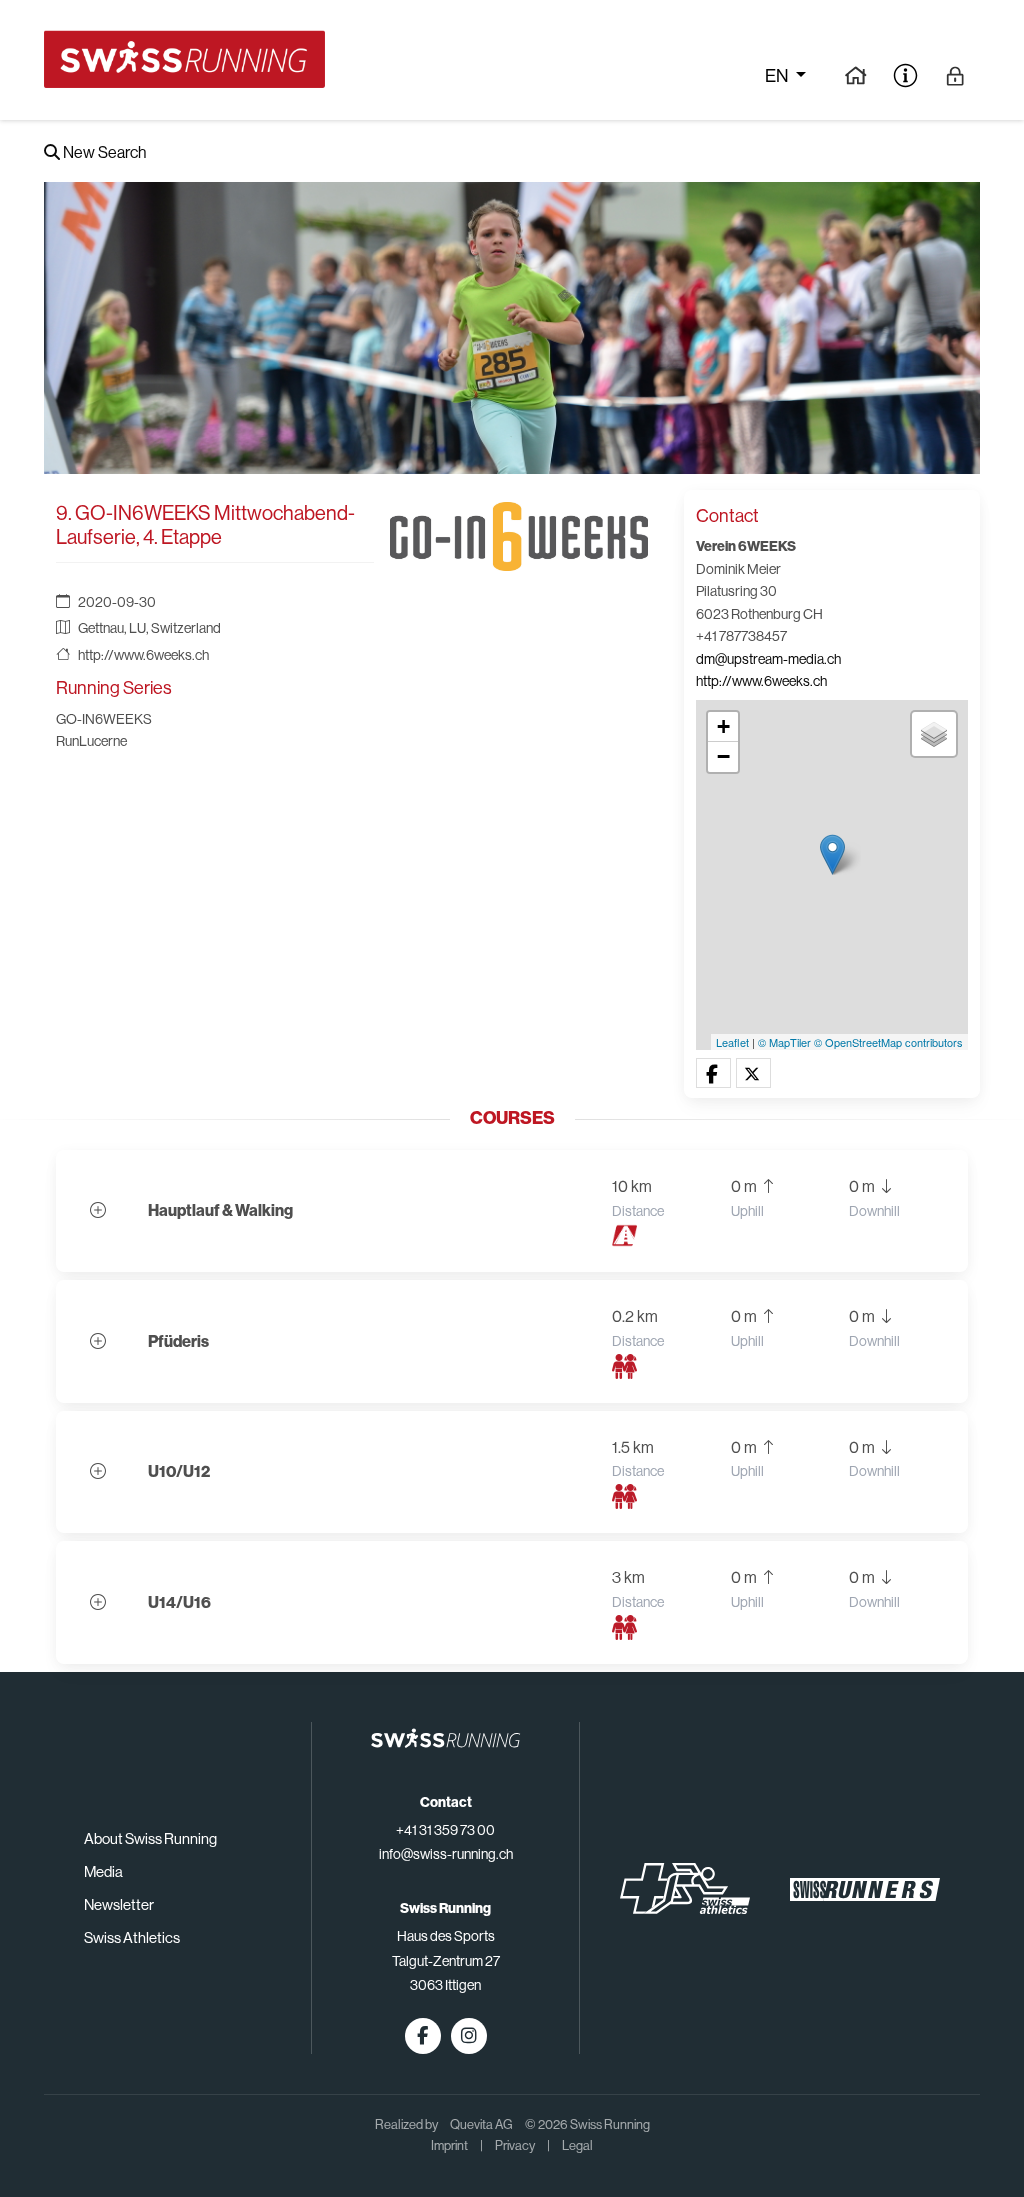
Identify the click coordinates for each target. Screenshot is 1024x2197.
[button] (713, 1074)
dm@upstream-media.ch (768, 659)
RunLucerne (91, 741)
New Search (103, 152)
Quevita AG (481, 2124)
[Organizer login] (955, 75)
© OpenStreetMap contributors (888, 1042)
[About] (905, 75)
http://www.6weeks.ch (143, 655)
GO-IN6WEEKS (104, 719)
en (778, 76)
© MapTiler (784, 1042)
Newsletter (119, 1904)
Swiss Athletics (132, 1937)
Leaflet (732, 1042)
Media (103, 1871)
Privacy (515, 2145)
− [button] (723, 756)
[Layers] (934, 734)
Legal (577, 2145)
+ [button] (723, 726)
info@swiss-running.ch (446, 1854)
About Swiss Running (150, 1838)
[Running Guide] (855, 75)
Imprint (449, 2145)
